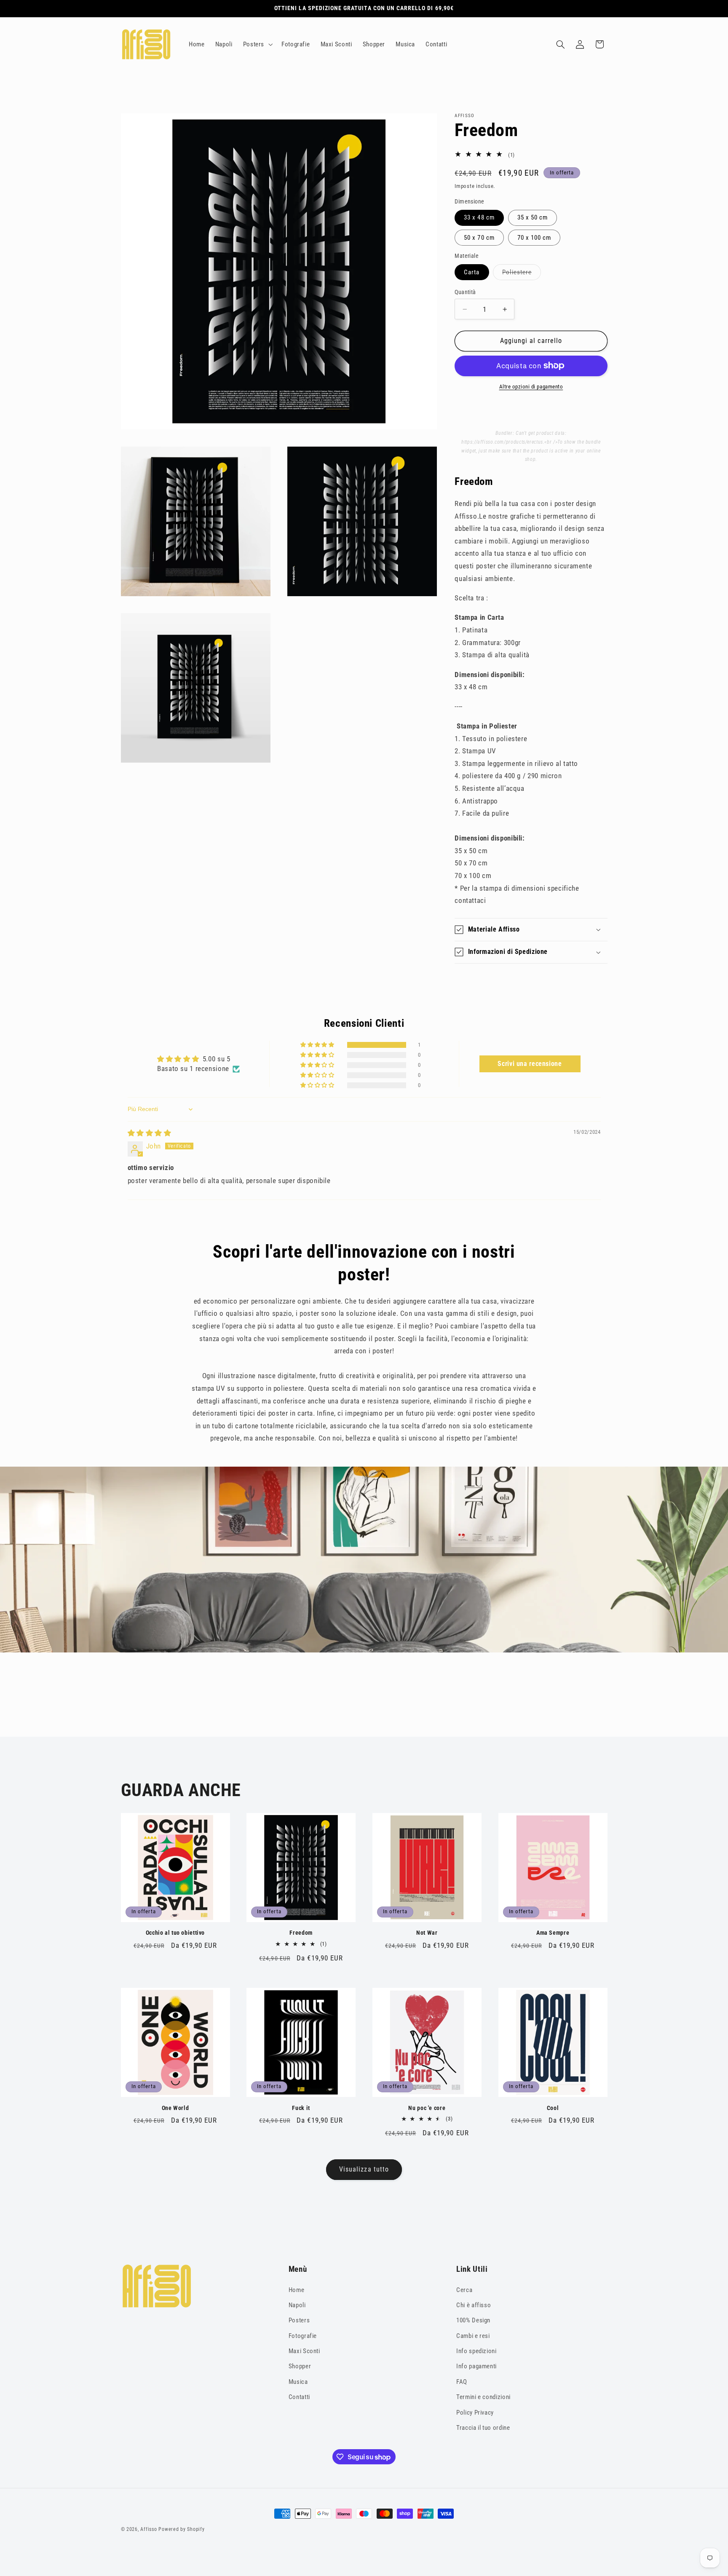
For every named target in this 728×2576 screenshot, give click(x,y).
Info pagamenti (476, 2366)
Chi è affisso (474, 2305)
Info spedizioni (476, 2351)
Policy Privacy (475, 2413)
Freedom (301, 1933)
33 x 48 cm (479, 217)
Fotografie (303, 2336)
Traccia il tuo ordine (483, 2428)
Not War (427, 1933)
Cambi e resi (473, 2336)
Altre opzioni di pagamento (531, 387)
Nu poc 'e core (427, 2108)
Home (297, 2290)
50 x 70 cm (479, 238)
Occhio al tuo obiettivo (175, 1933)
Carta (472, 272)
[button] (257, 44)
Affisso (149, 2529)
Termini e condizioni (483, 2397)
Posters (299, 2320)
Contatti (299, 2397)
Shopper (300, 2366)
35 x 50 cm (533, 217)
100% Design (473, 2320)
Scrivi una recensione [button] (530, 1064)
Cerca (464, 2290)
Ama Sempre (553, 1933)
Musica (298, 2382)
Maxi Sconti (304, 2351)
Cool (553, 2108)
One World (175, 2108)
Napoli (297, 2305)
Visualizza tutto (364, 2169)
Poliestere (519, 274)
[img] (150, 1133)
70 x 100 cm (534, 238)
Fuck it (301, 2108)
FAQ (462, 2382)
